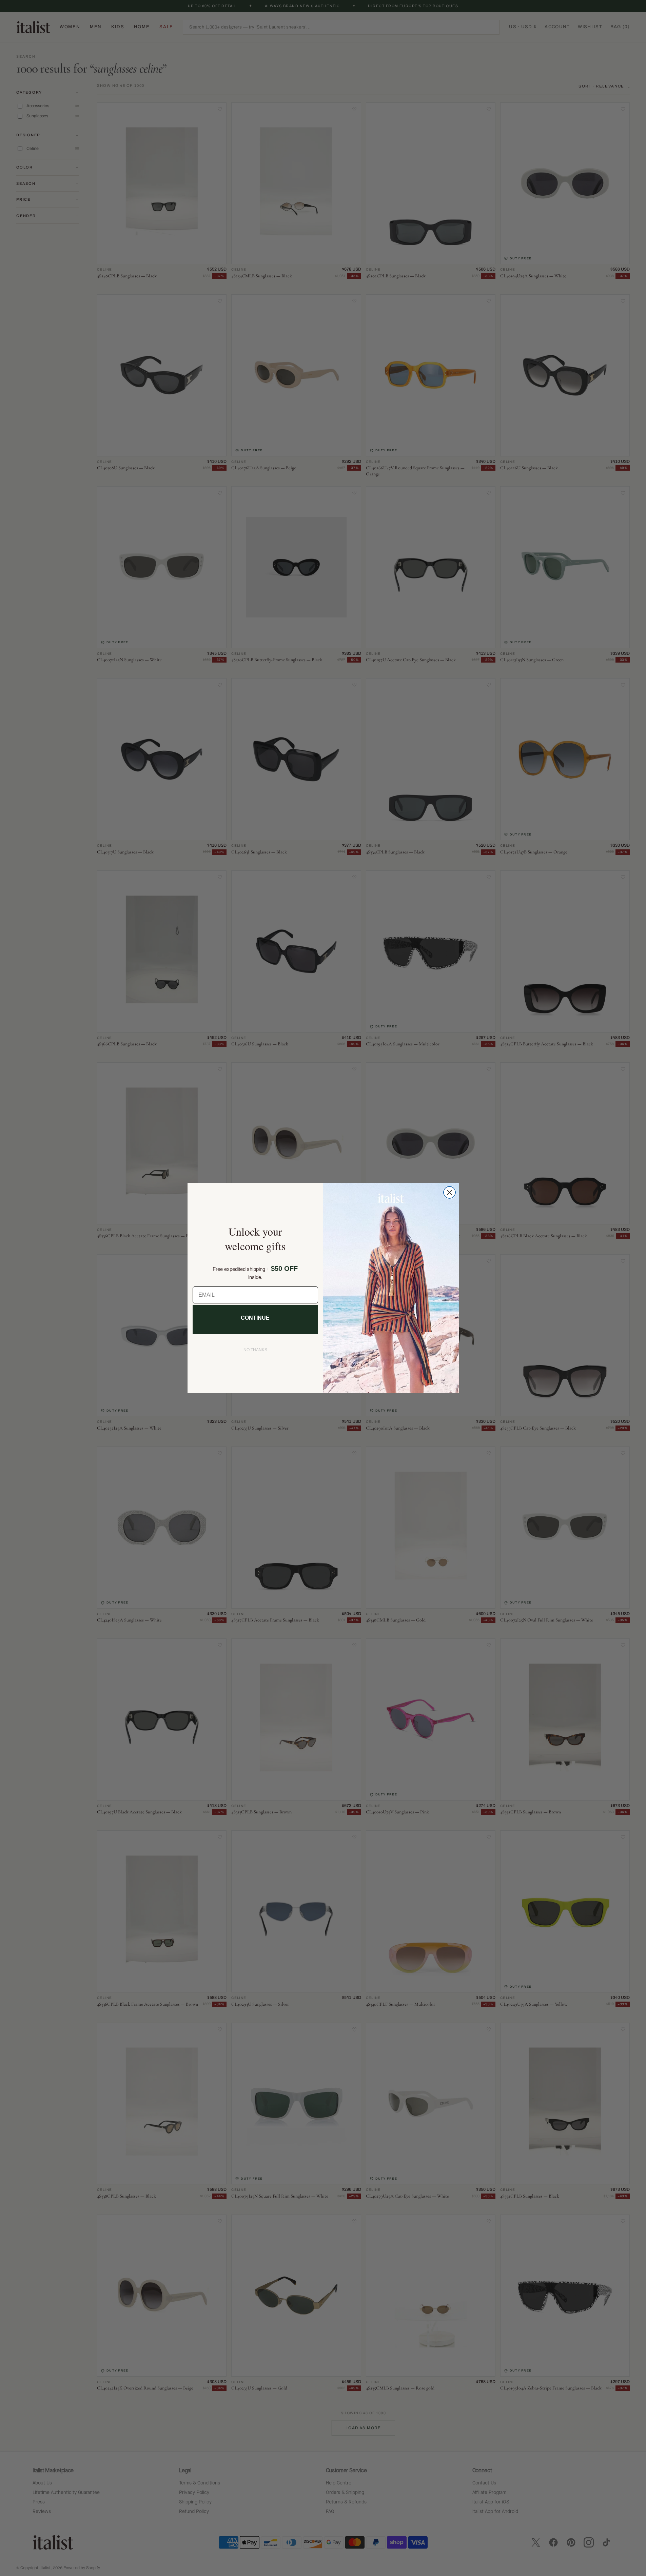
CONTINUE (255, 1318)
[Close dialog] (449, 1192)
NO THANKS (255, 1350)
